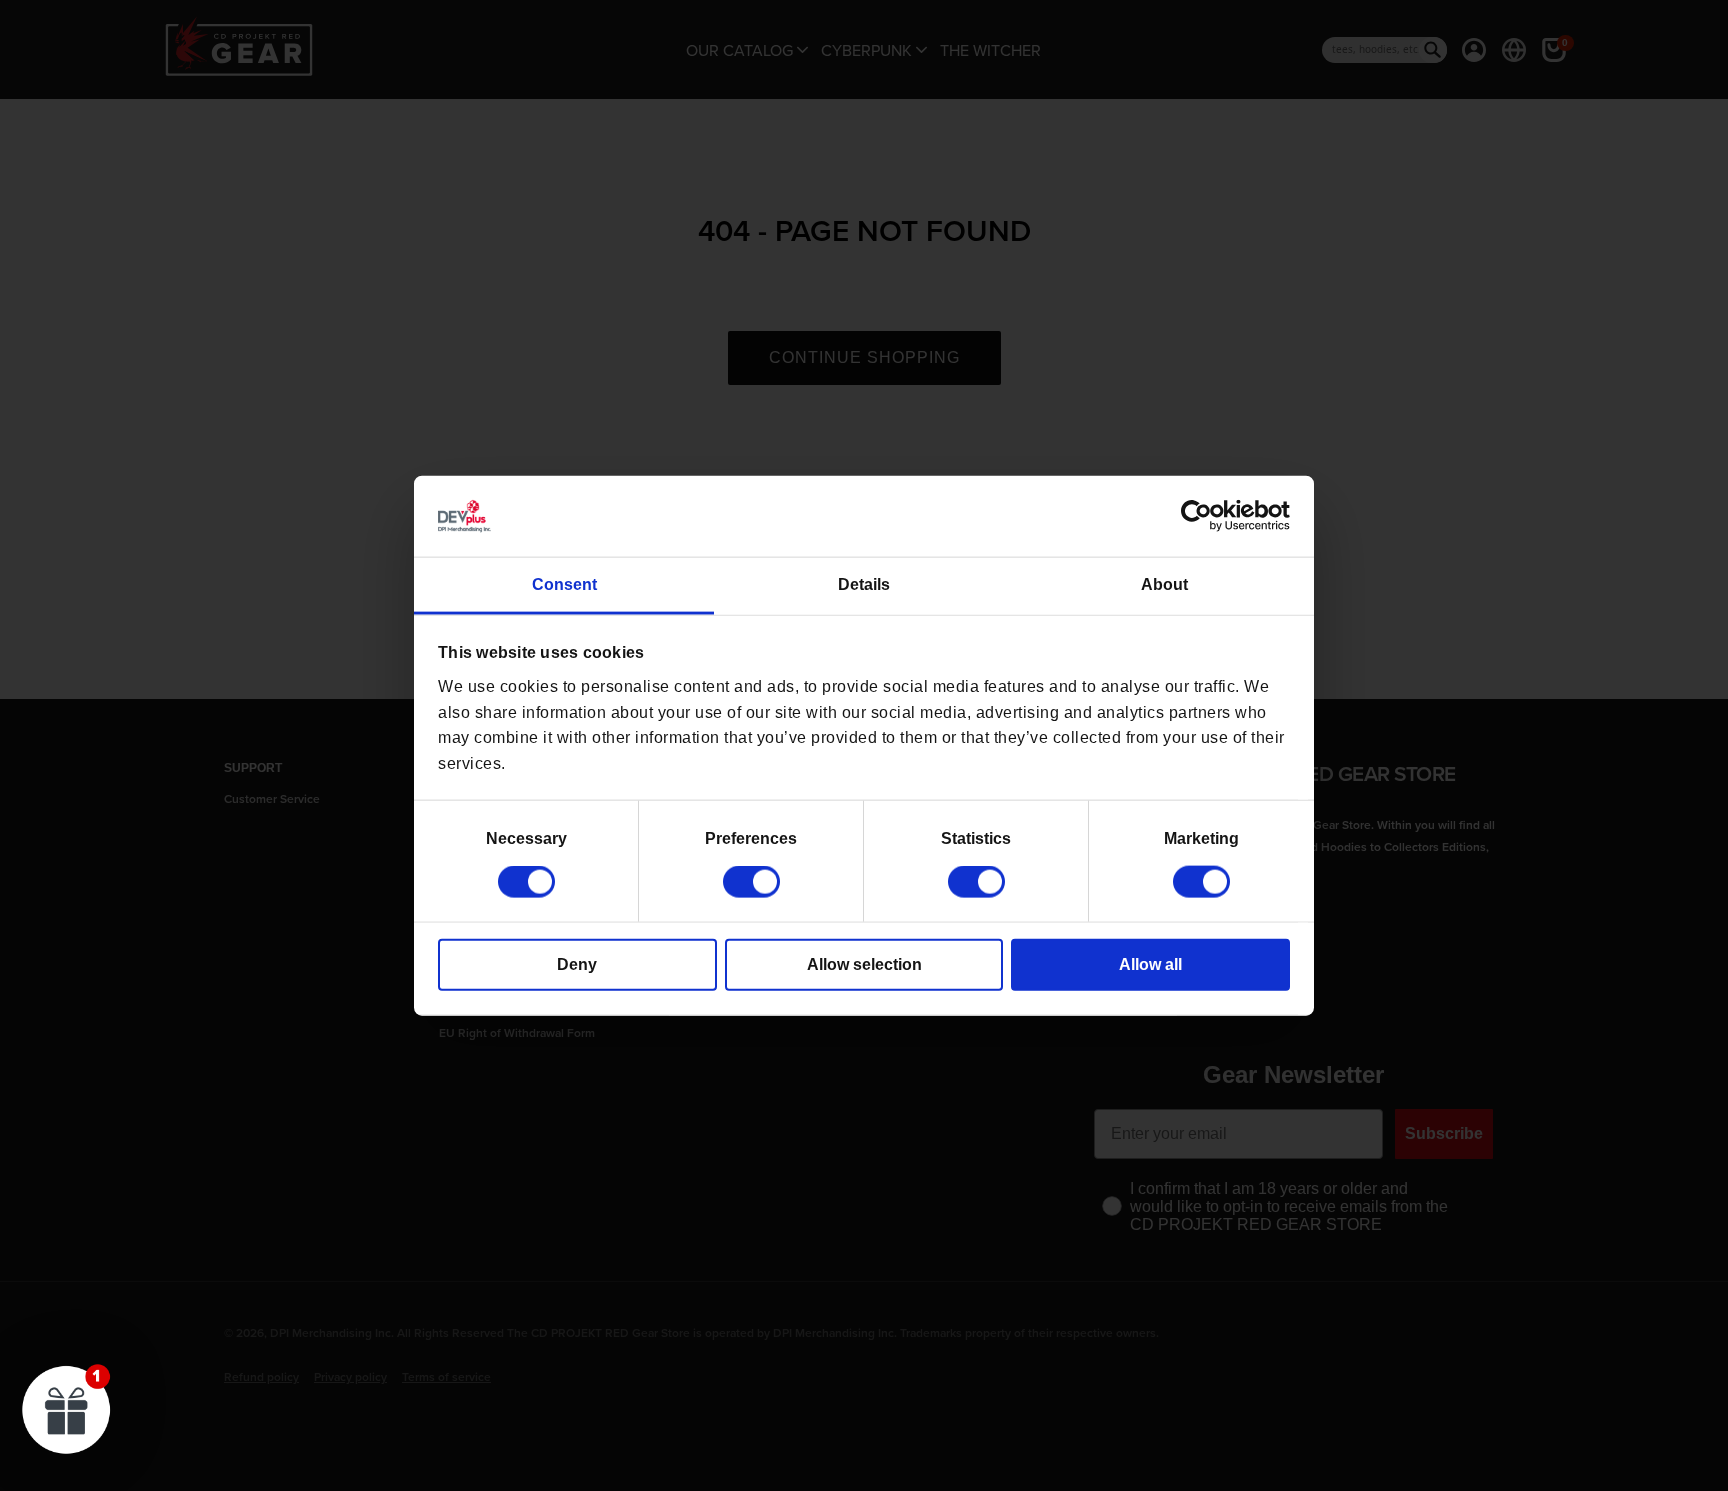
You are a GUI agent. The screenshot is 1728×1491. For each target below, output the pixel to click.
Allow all (1150, 964)
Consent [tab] (564, 584)
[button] (67, 1409)
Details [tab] (864, 584)
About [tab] (1164, 584)
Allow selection (864, 964)
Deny (577, 964)
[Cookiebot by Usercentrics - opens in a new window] (1202, 516)
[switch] (751, 882)
